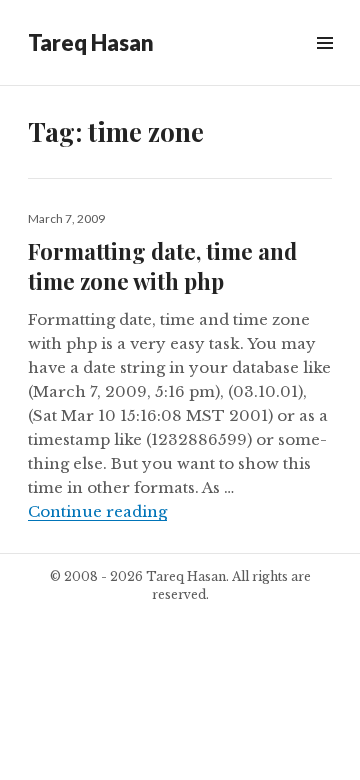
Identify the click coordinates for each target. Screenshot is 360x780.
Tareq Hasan (91, 42)
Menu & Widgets (324, 65)
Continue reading (97, 511)
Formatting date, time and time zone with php (162, 266)
